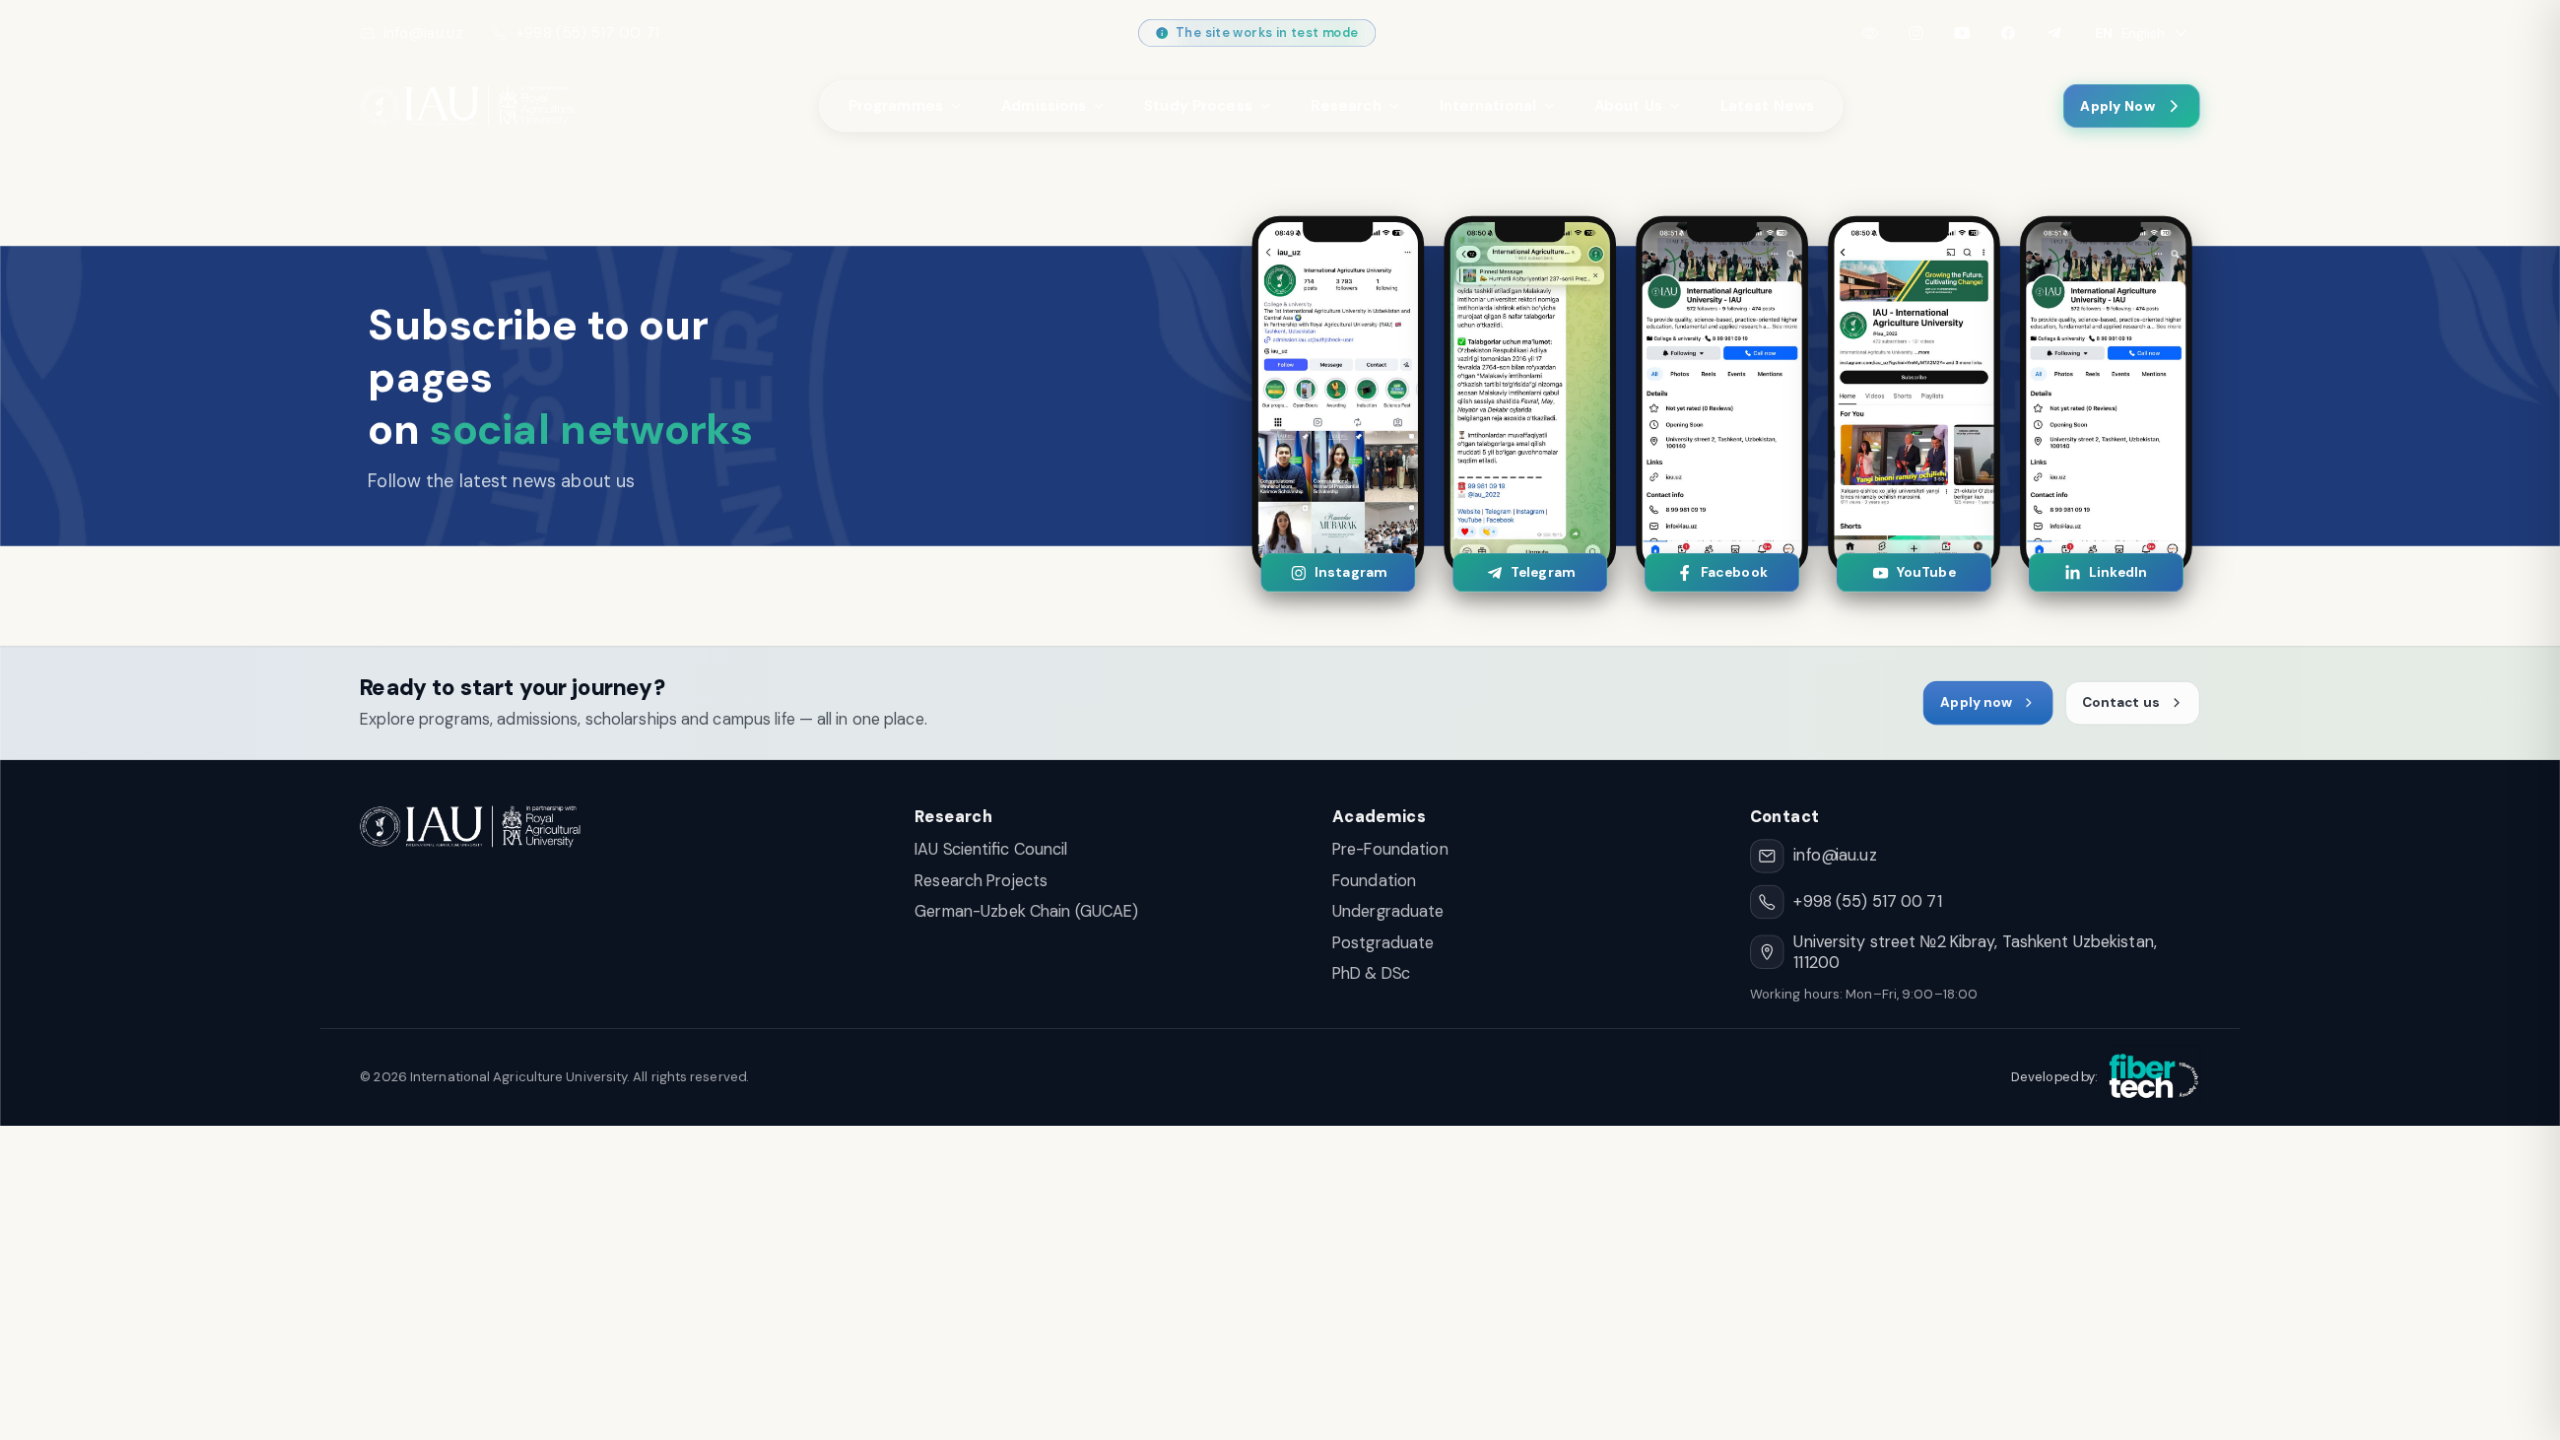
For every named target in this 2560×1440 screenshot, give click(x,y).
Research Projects (981, 880)
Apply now (1976, 702)
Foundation (1374, 880)
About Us (1628, 106)
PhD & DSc (1371, 973)
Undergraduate (1388, 911)
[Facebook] (2008, 33)
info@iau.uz (423, 33)
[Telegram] (2054, 33)
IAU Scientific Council (991, 849)
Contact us (2121, 702)
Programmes (895, 106)
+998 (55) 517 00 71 (587, 33)
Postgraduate (1383, 942)
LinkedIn (2118, 572)
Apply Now (2117, 106)
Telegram (1541, 572)
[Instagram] (1916, 33)
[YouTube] (1962, 33)
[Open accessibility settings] (1870, 33)
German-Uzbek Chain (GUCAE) (1027, 911)
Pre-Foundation (1390, 849)
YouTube (1925, 572)
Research (1345, 106)
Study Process (1198, 106)
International (1487, 106)
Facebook (1733, 572)
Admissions (1043, 106)
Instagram (1349, 572)
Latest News (1767, 106)
